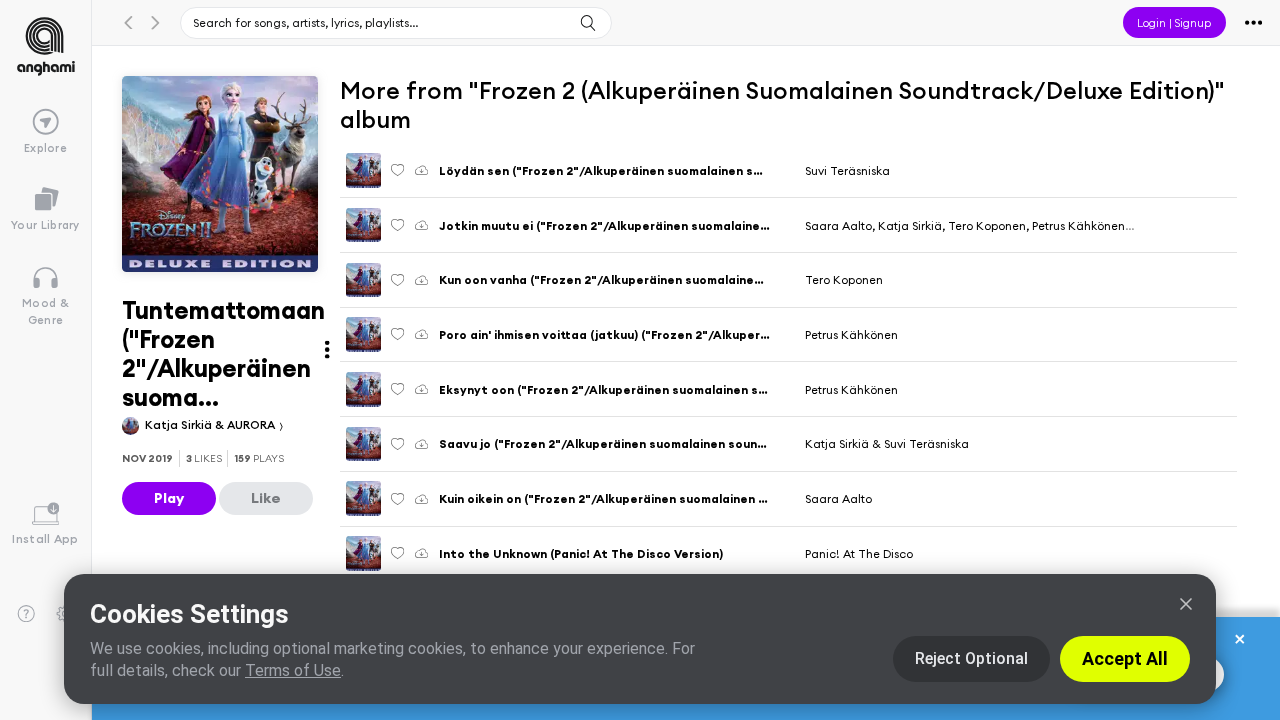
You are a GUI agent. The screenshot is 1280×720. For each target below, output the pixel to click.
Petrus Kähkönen (851, 334)
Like (266, 498)
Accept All (1125, 658)
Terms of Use (293, 670)
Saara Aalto (838, 498)
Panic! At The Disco (859, 553)
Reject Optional (971, 658)
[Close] (1186, 604)
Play (169, 498)
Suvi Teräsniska (847, 170)
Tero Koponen (844, 279)
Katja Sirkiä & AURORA (211, 424)
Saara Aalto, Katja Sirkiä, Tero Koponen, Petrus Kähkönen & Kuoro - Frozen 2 (1018, 225)
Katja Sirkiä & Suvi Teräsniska (887, 443)
